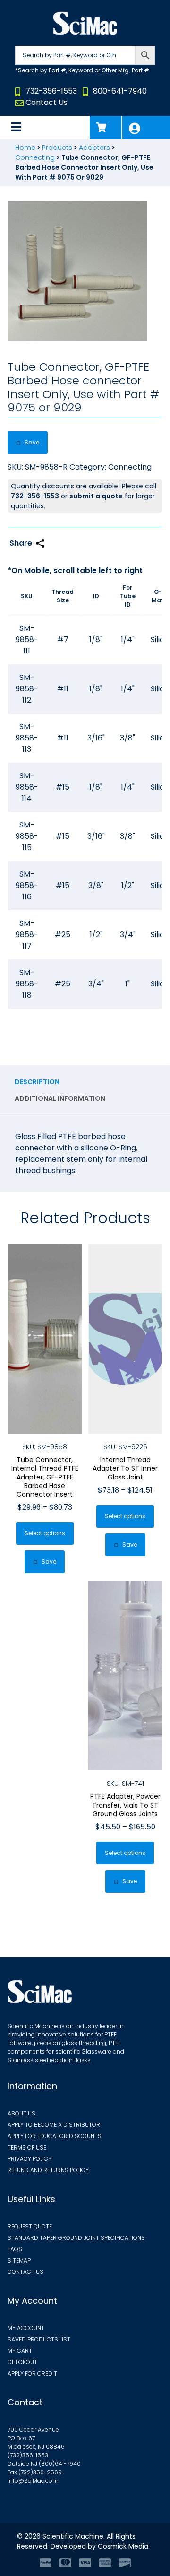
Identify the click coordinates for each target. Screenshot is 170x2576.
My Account (146, 127)
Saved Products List (39, 2339)
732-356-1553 (51, 91)
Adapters (94, 148)
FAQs (15, 2249)
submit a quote (96, 496)
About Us (21, 2113)
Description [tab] (37, 1082)
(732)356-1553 (28, 2455)
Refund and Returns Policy (48, 2170)
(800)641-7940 (60, 2464)
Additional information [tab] (60, 1098)
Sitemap (19, 2260)
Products (57, 148)
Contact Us (47, 102)
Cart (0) (106, 127)
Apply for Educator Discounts (55, 2136)
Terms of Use (27, 2147)
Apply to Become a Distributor (54, 2125)
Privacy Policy (30, 2159)
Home (25, 148)
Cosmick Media (123, 2546)
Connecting (35, 157)
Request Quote (30, 2226)
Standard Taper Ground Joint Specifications (76, 2238)
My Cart (20, 2351)
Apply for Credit (32, 2373)
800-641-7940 (120, 91)
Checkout (22, 2362)
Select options (45, 1533)
